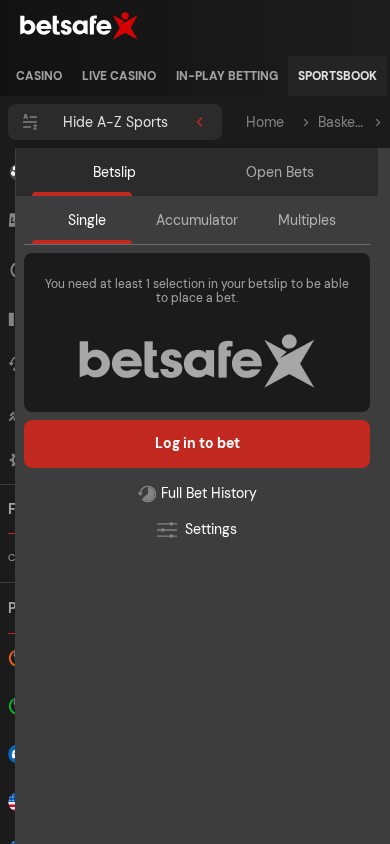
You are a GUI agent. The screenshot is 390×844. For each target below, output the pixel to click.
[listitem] (39, 76)
